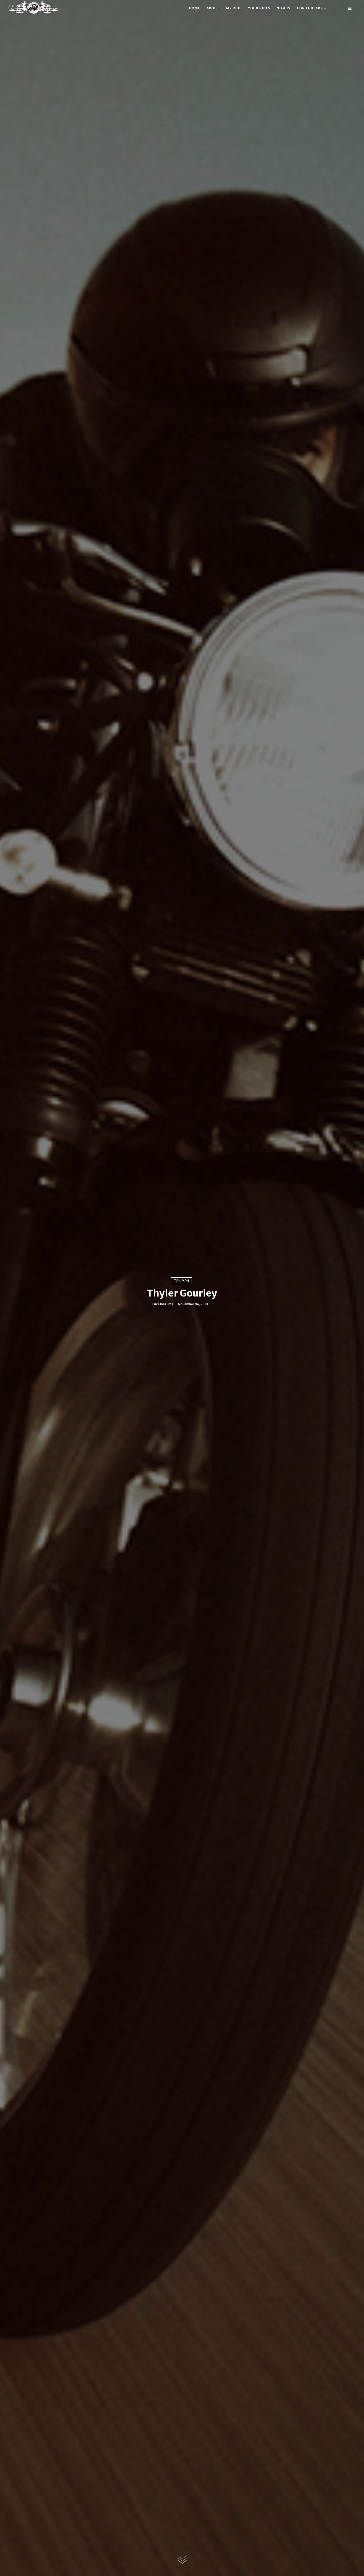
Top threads (310, 8)
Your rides (259, 8)
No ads (283, 8)
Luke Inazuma (163, 1304)
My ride (234, 8)
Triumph (181, 1281)
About (213, 8)
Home (195, 8)
